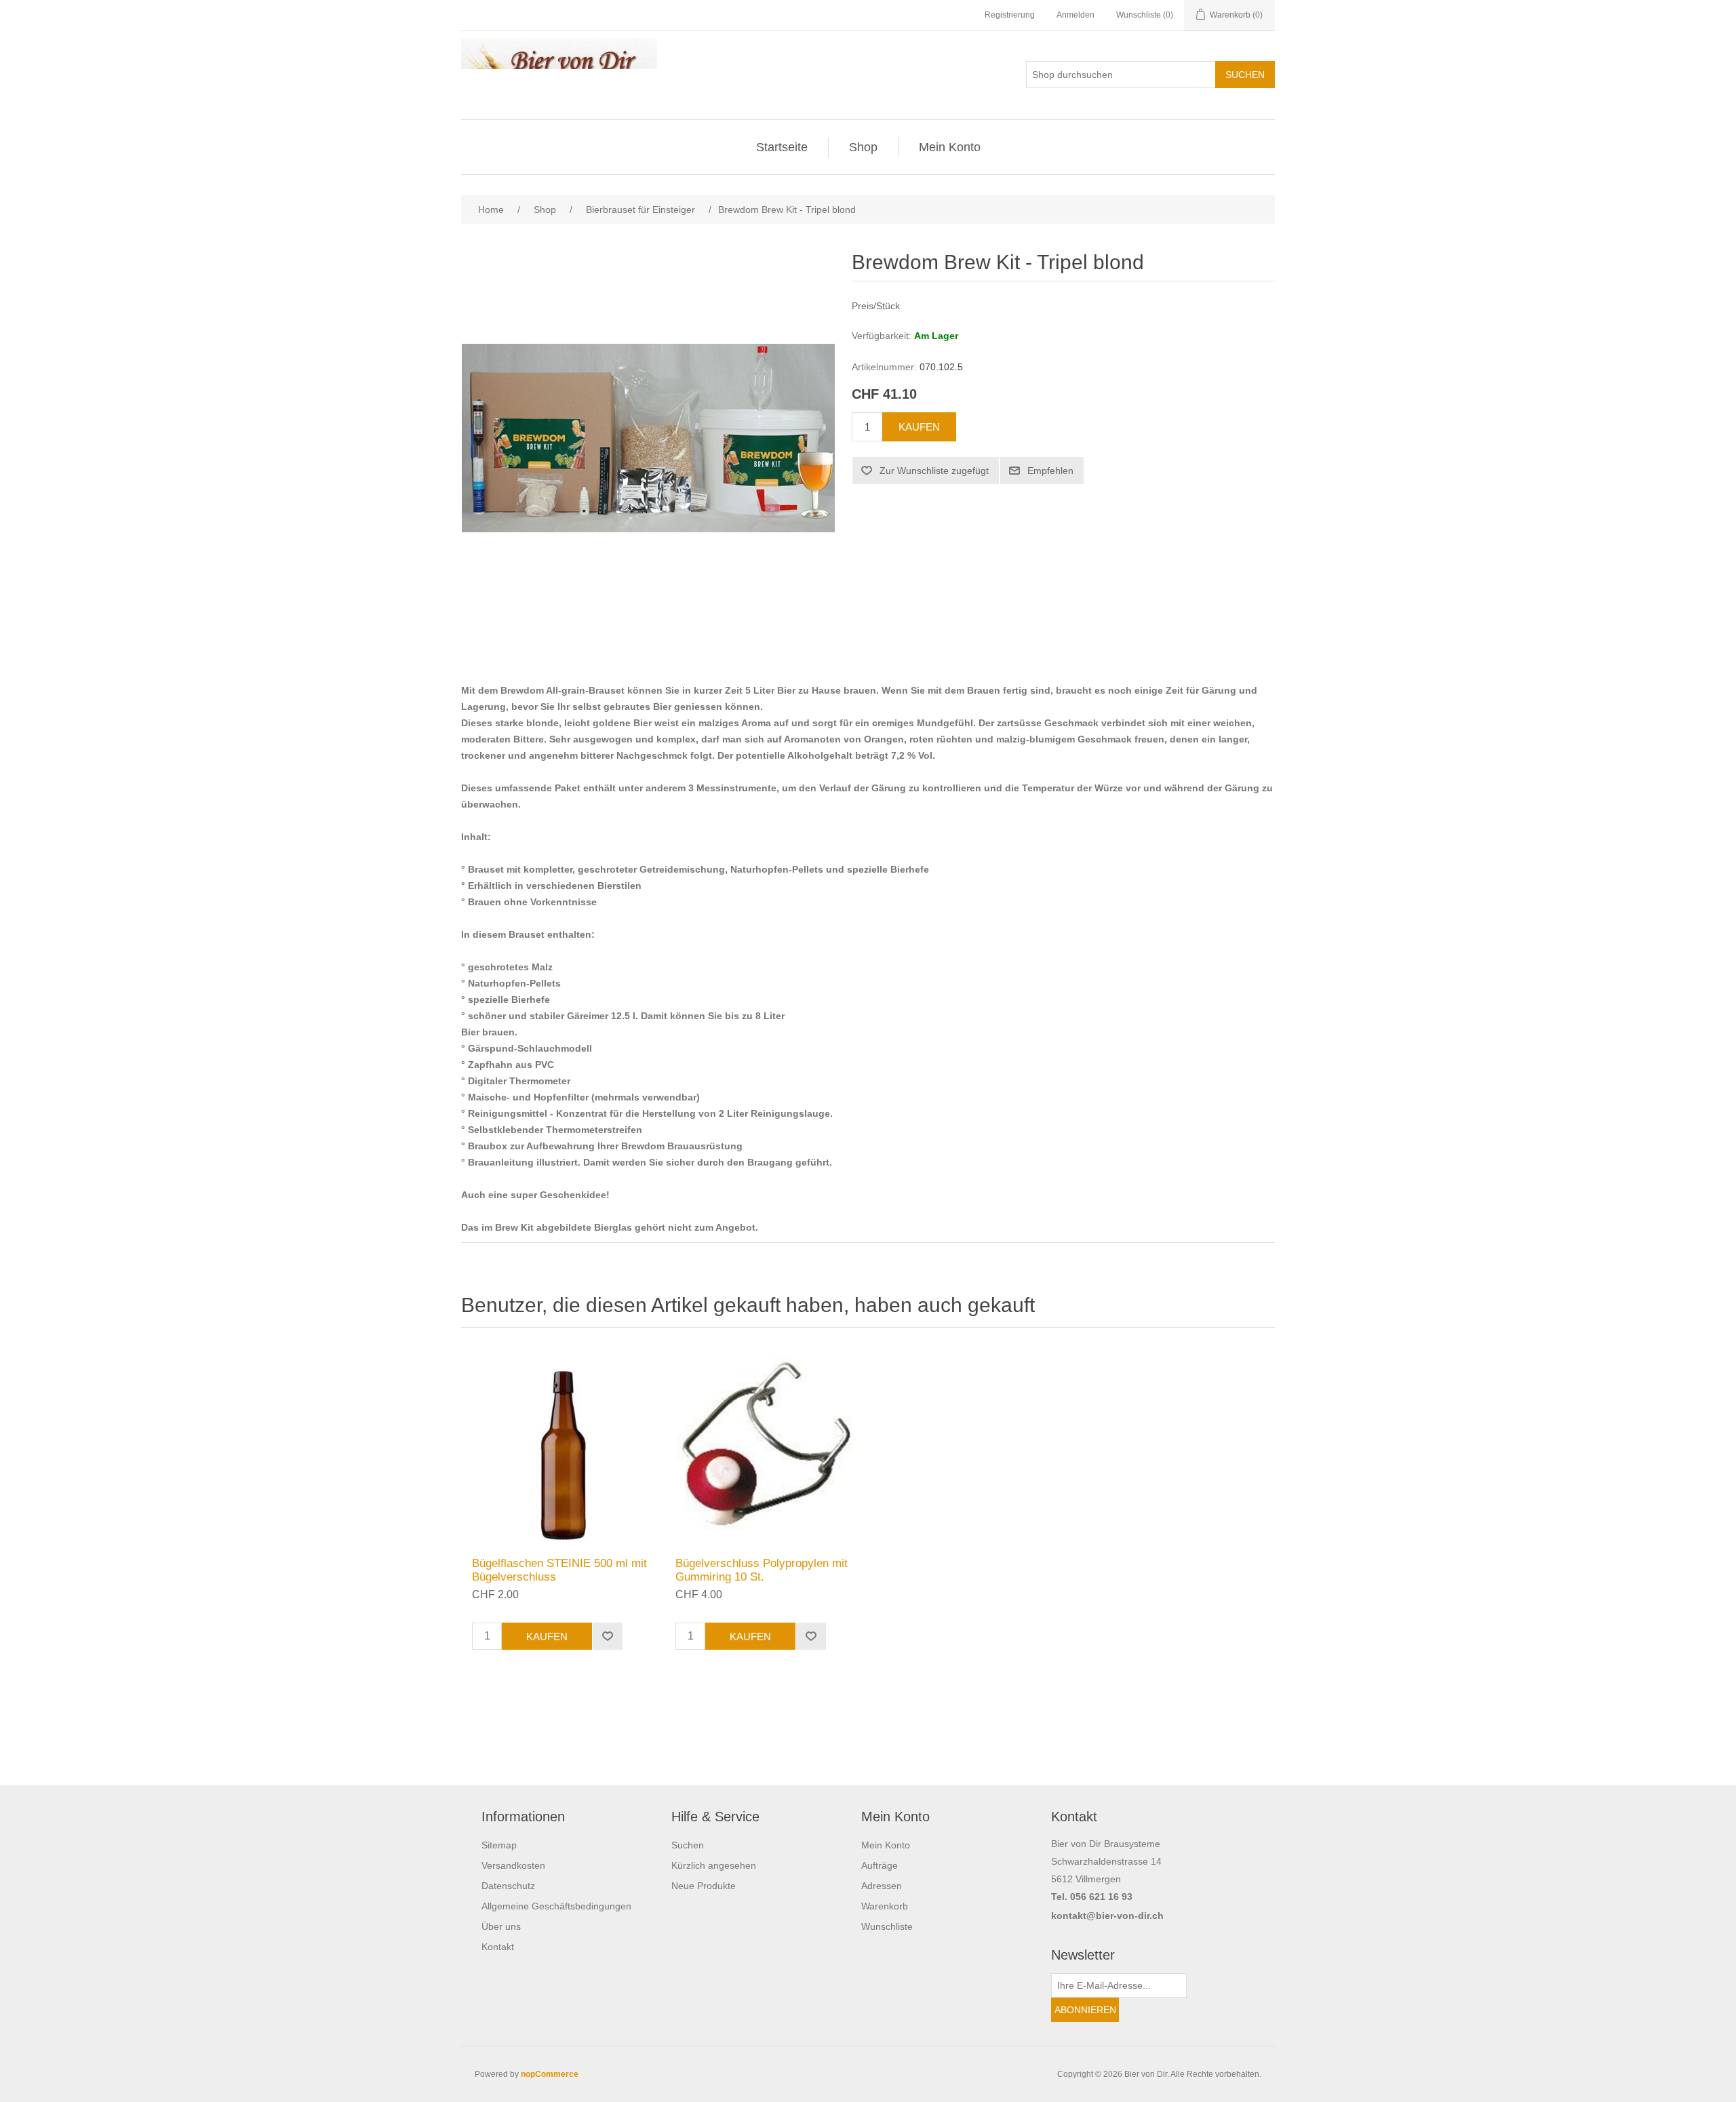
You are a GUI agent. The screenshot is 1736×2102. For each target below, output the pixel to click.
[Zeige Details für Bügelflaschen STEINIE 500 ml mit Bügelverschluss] (563, 1446)
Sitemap (499, 1845)
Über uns (501, 1926)
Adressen (882, 1886)
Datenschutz (508, 1886)
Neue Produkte (704, 1886)
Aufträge (880, 1865)
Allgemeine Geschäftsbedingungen (556, 1906)
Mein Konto (950, 147)
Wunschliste (887, 1926)
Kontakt (498, 1947)
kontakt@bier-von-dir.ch (1107, 1916)
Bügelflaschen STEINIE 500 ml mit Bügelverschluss (559, 1570)
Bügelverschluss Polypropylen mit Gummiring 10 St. (762, 1570)
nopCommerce (550, 2074)
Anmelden (1076, 15)
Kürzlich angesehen (714, 1865)
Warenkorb (885, 1906)
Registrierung (1010, 15)
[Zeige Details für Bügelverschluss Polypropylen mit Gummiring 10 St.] (766, 1446)
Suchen (688, 1845)
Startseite (782, 147)
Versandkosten (513, 1865)
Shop (863, 147)
